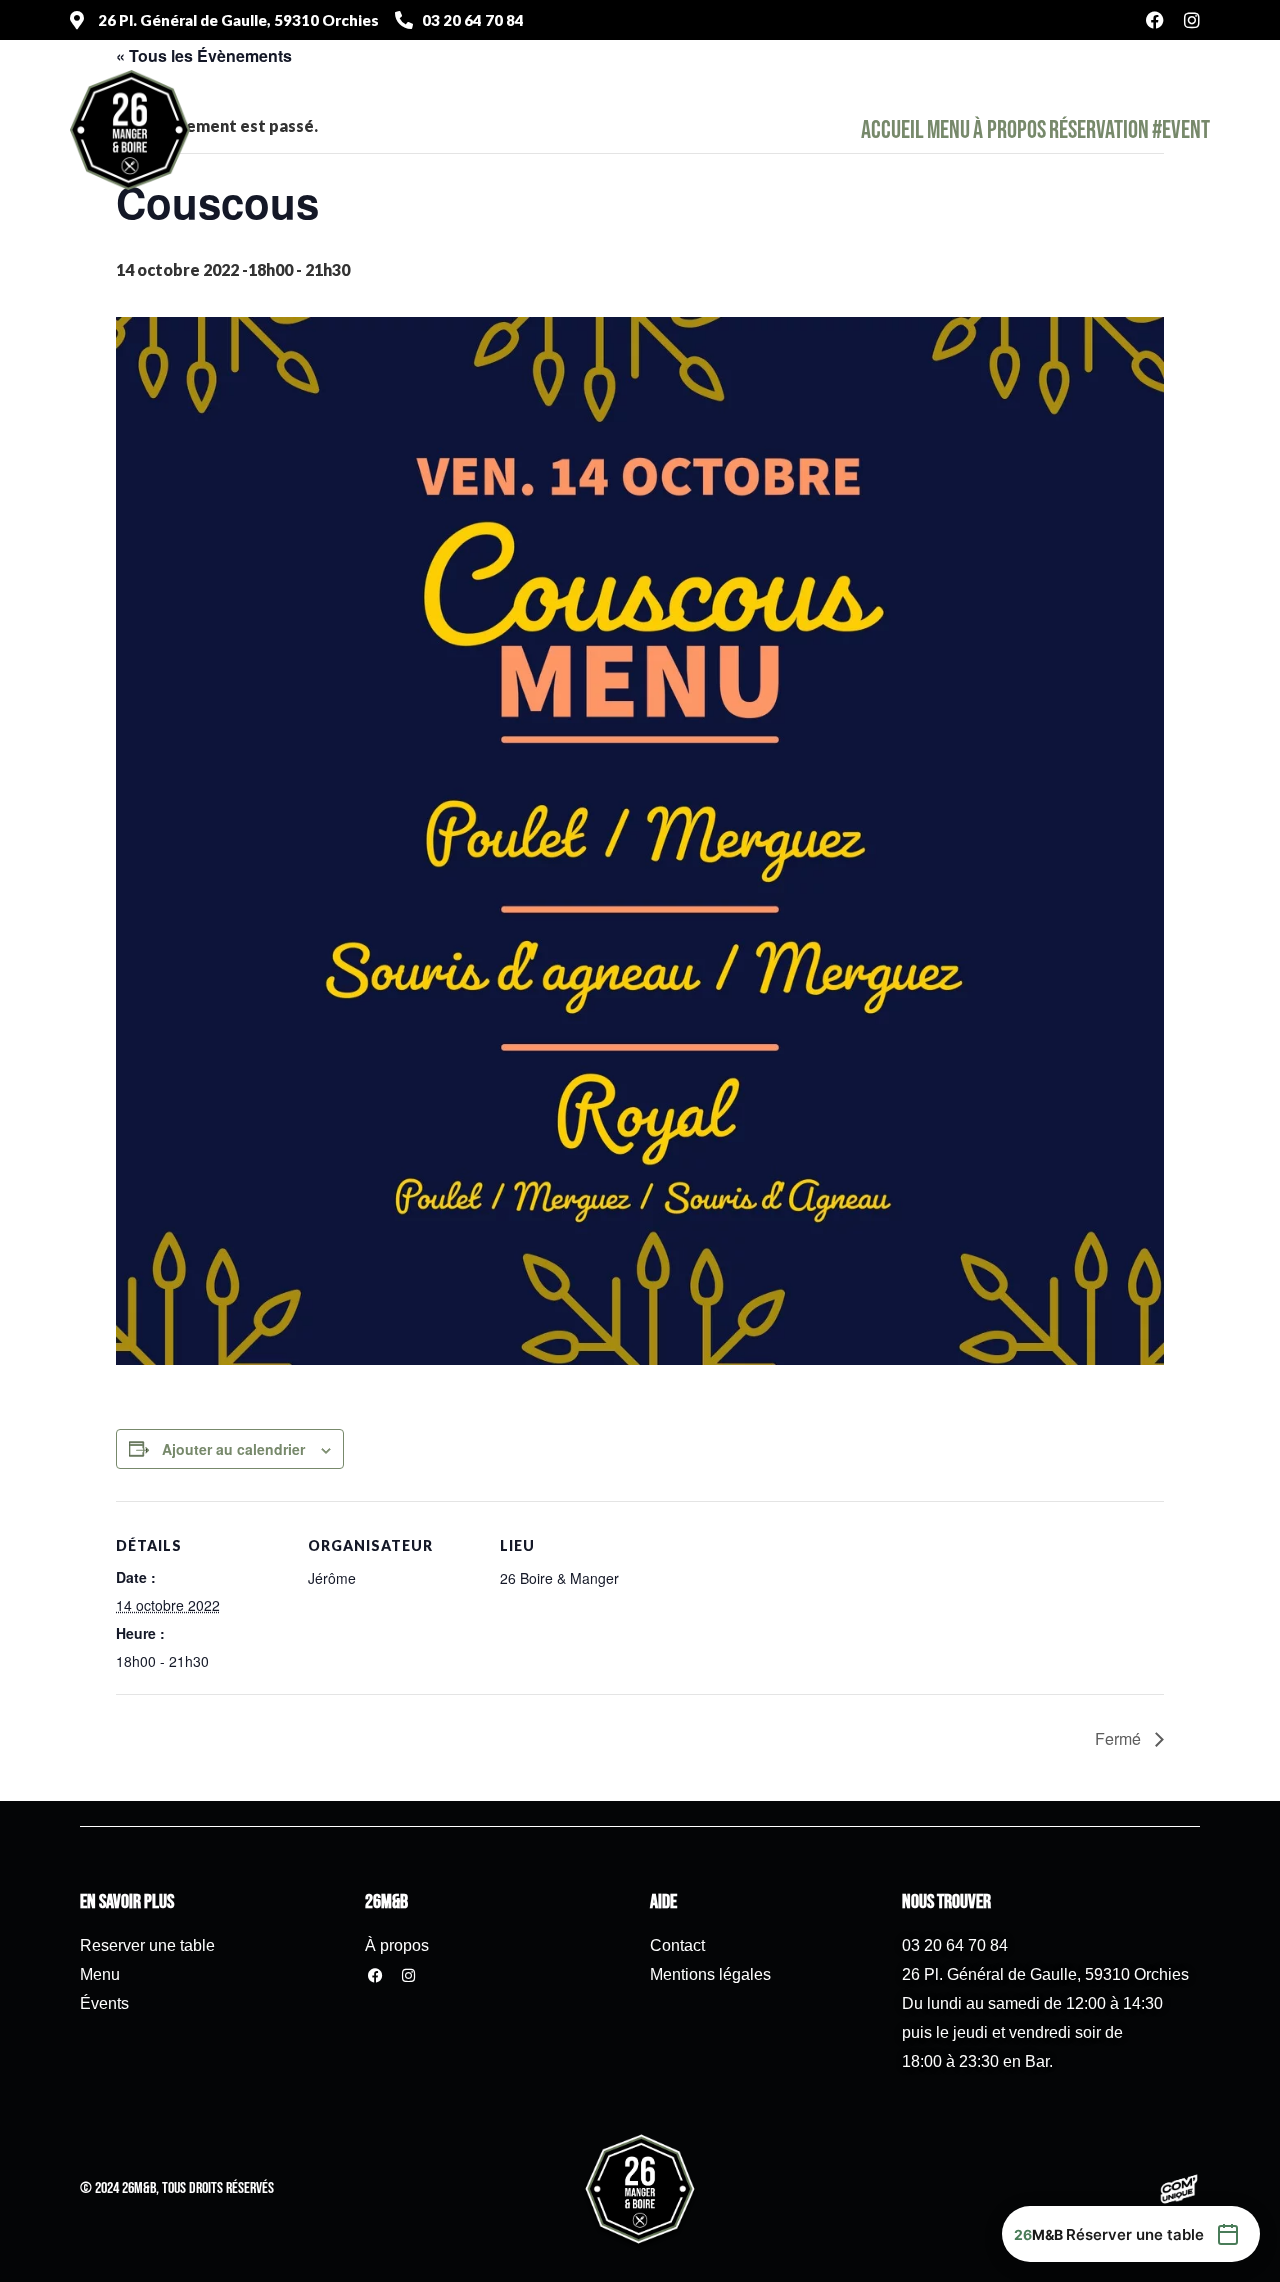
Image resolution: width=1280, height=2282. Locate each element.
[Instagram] (1192, 20)
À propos (1009, 130)
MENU (948, 130)
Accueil (892, 130)
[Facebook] (1155, 20)
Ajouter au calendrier (233, 1449)
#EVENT (1181, 130)
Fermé (1120, 1738)
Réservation (1099, 130)
